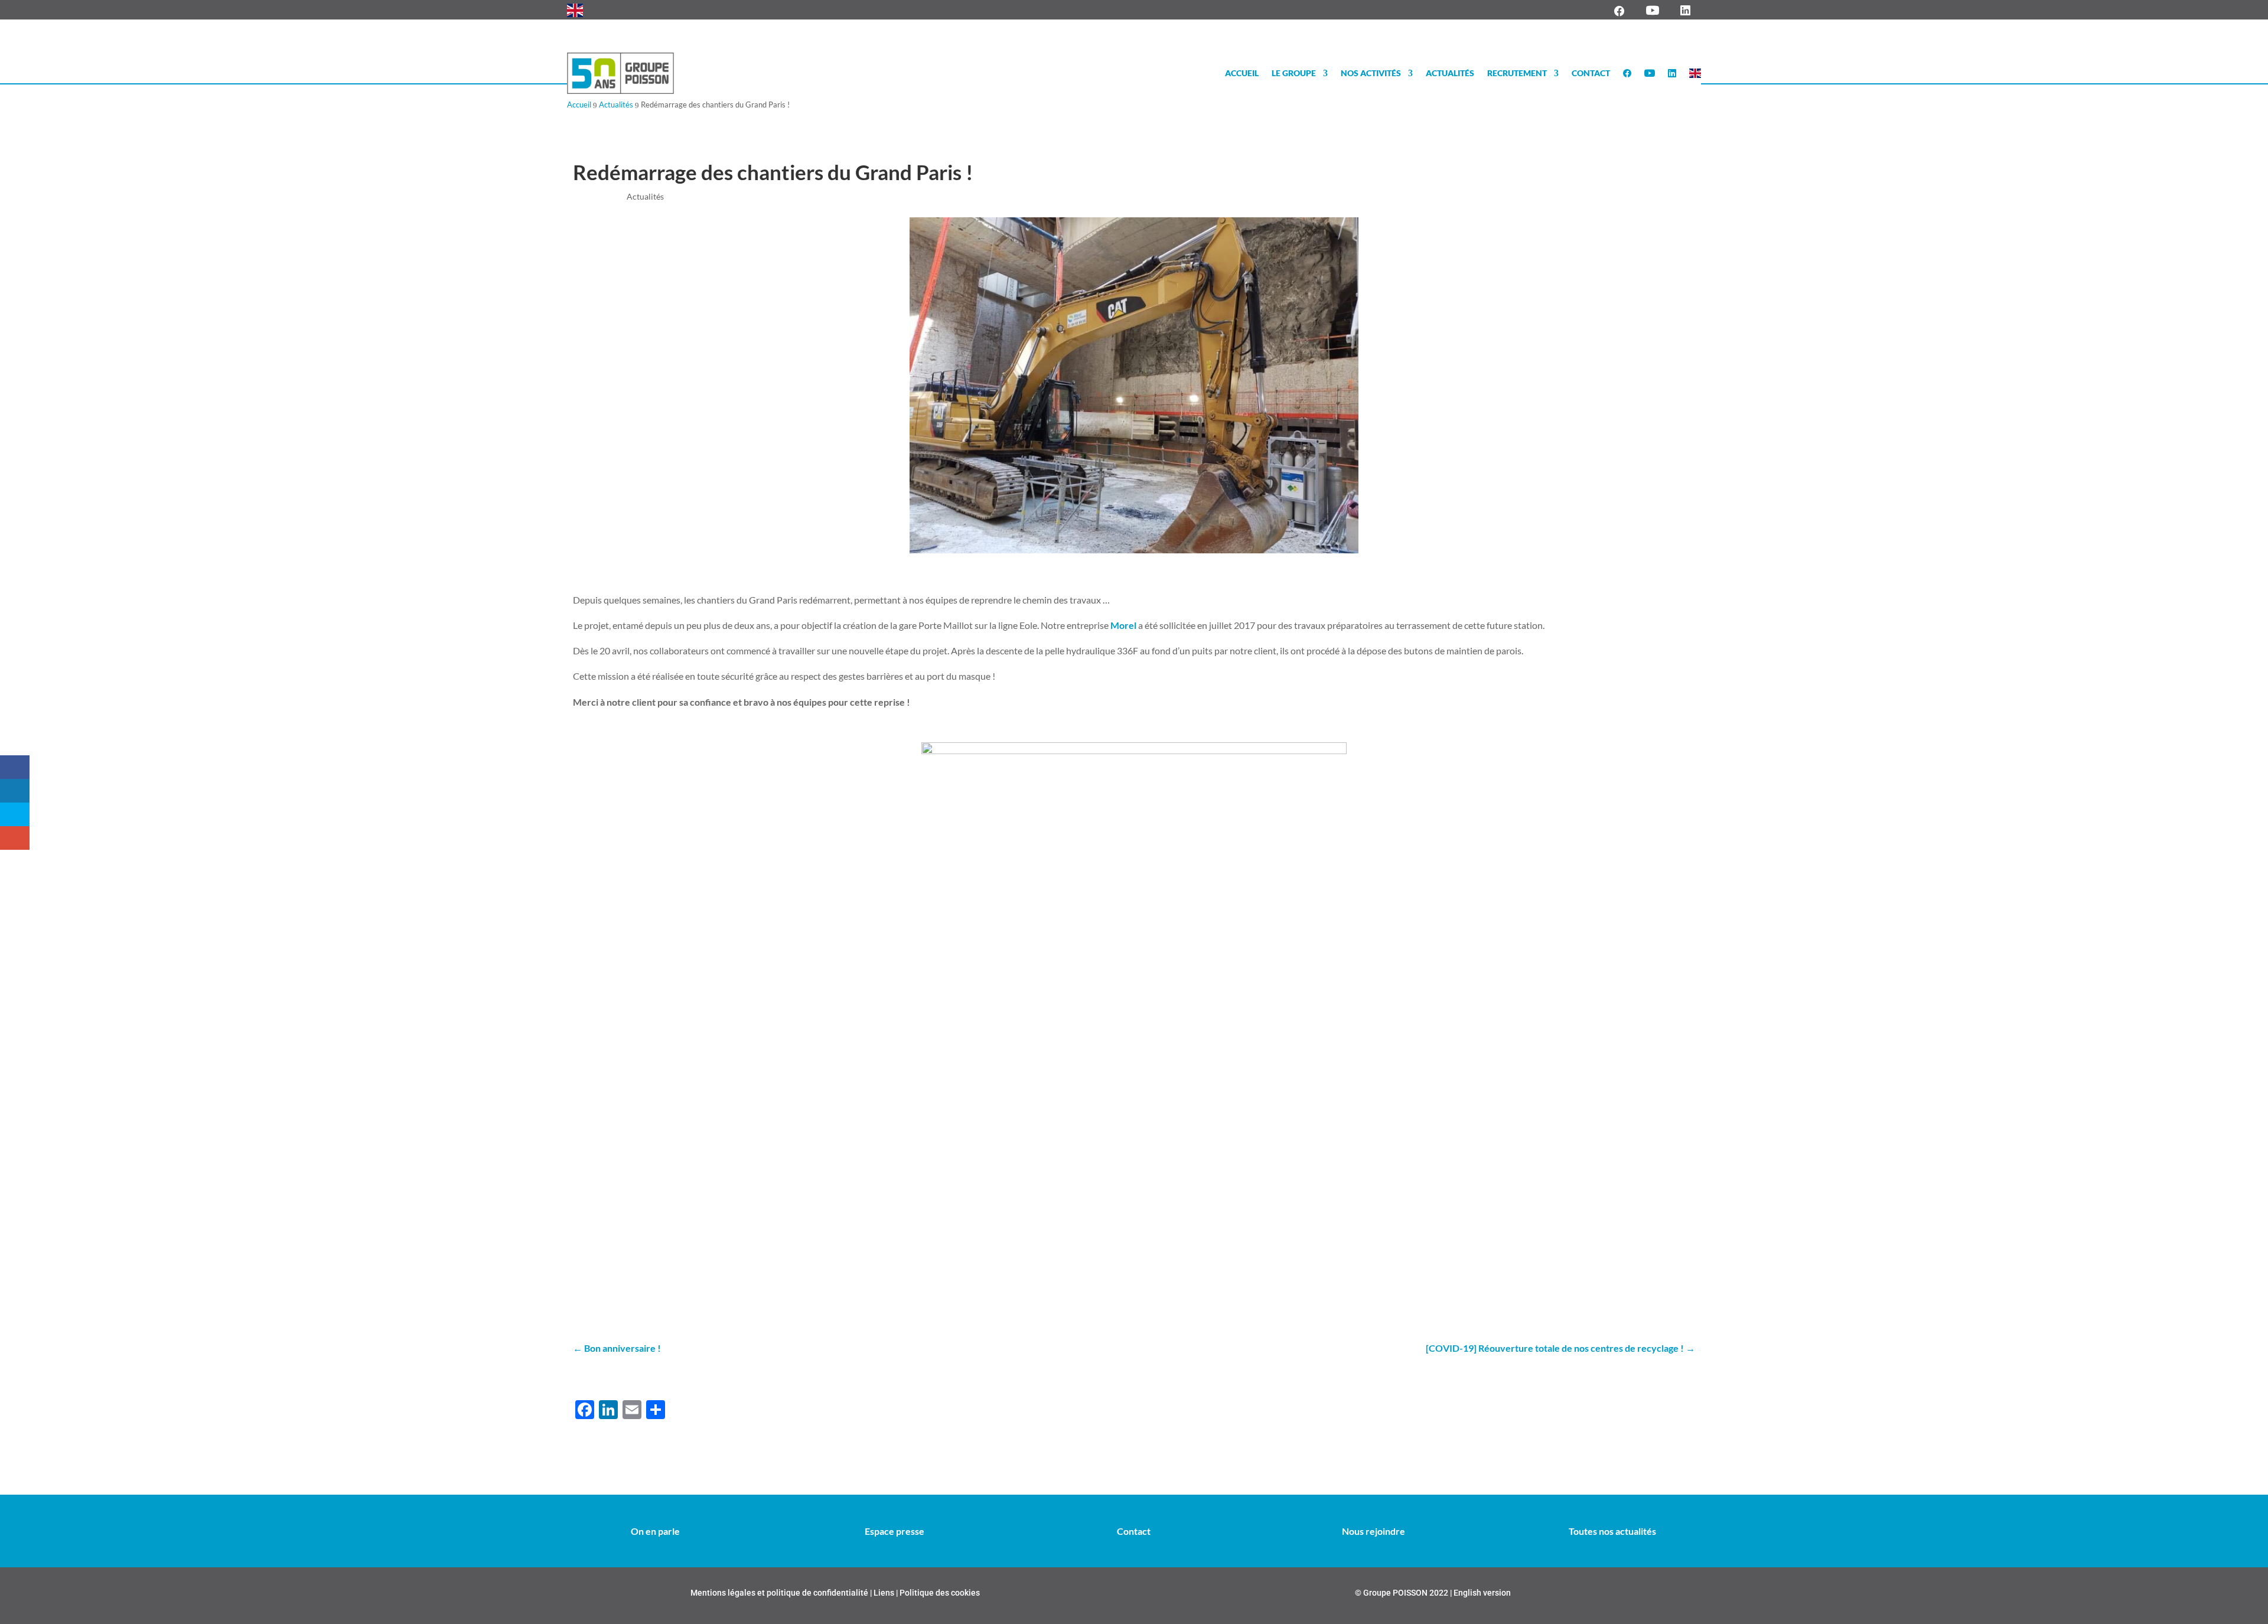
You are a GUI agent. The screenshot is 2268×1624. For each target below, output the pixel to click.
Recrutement (1517, 73)
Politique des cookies (939, 1593)
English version (1482, 1593)
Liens (885, 1593)
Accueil (1242, 73)
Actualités (1450, 73)
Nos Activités (1371, 73)
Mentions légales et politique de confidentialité (779, 1593)
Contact (1591, 73)
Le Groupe (1294, 73)
